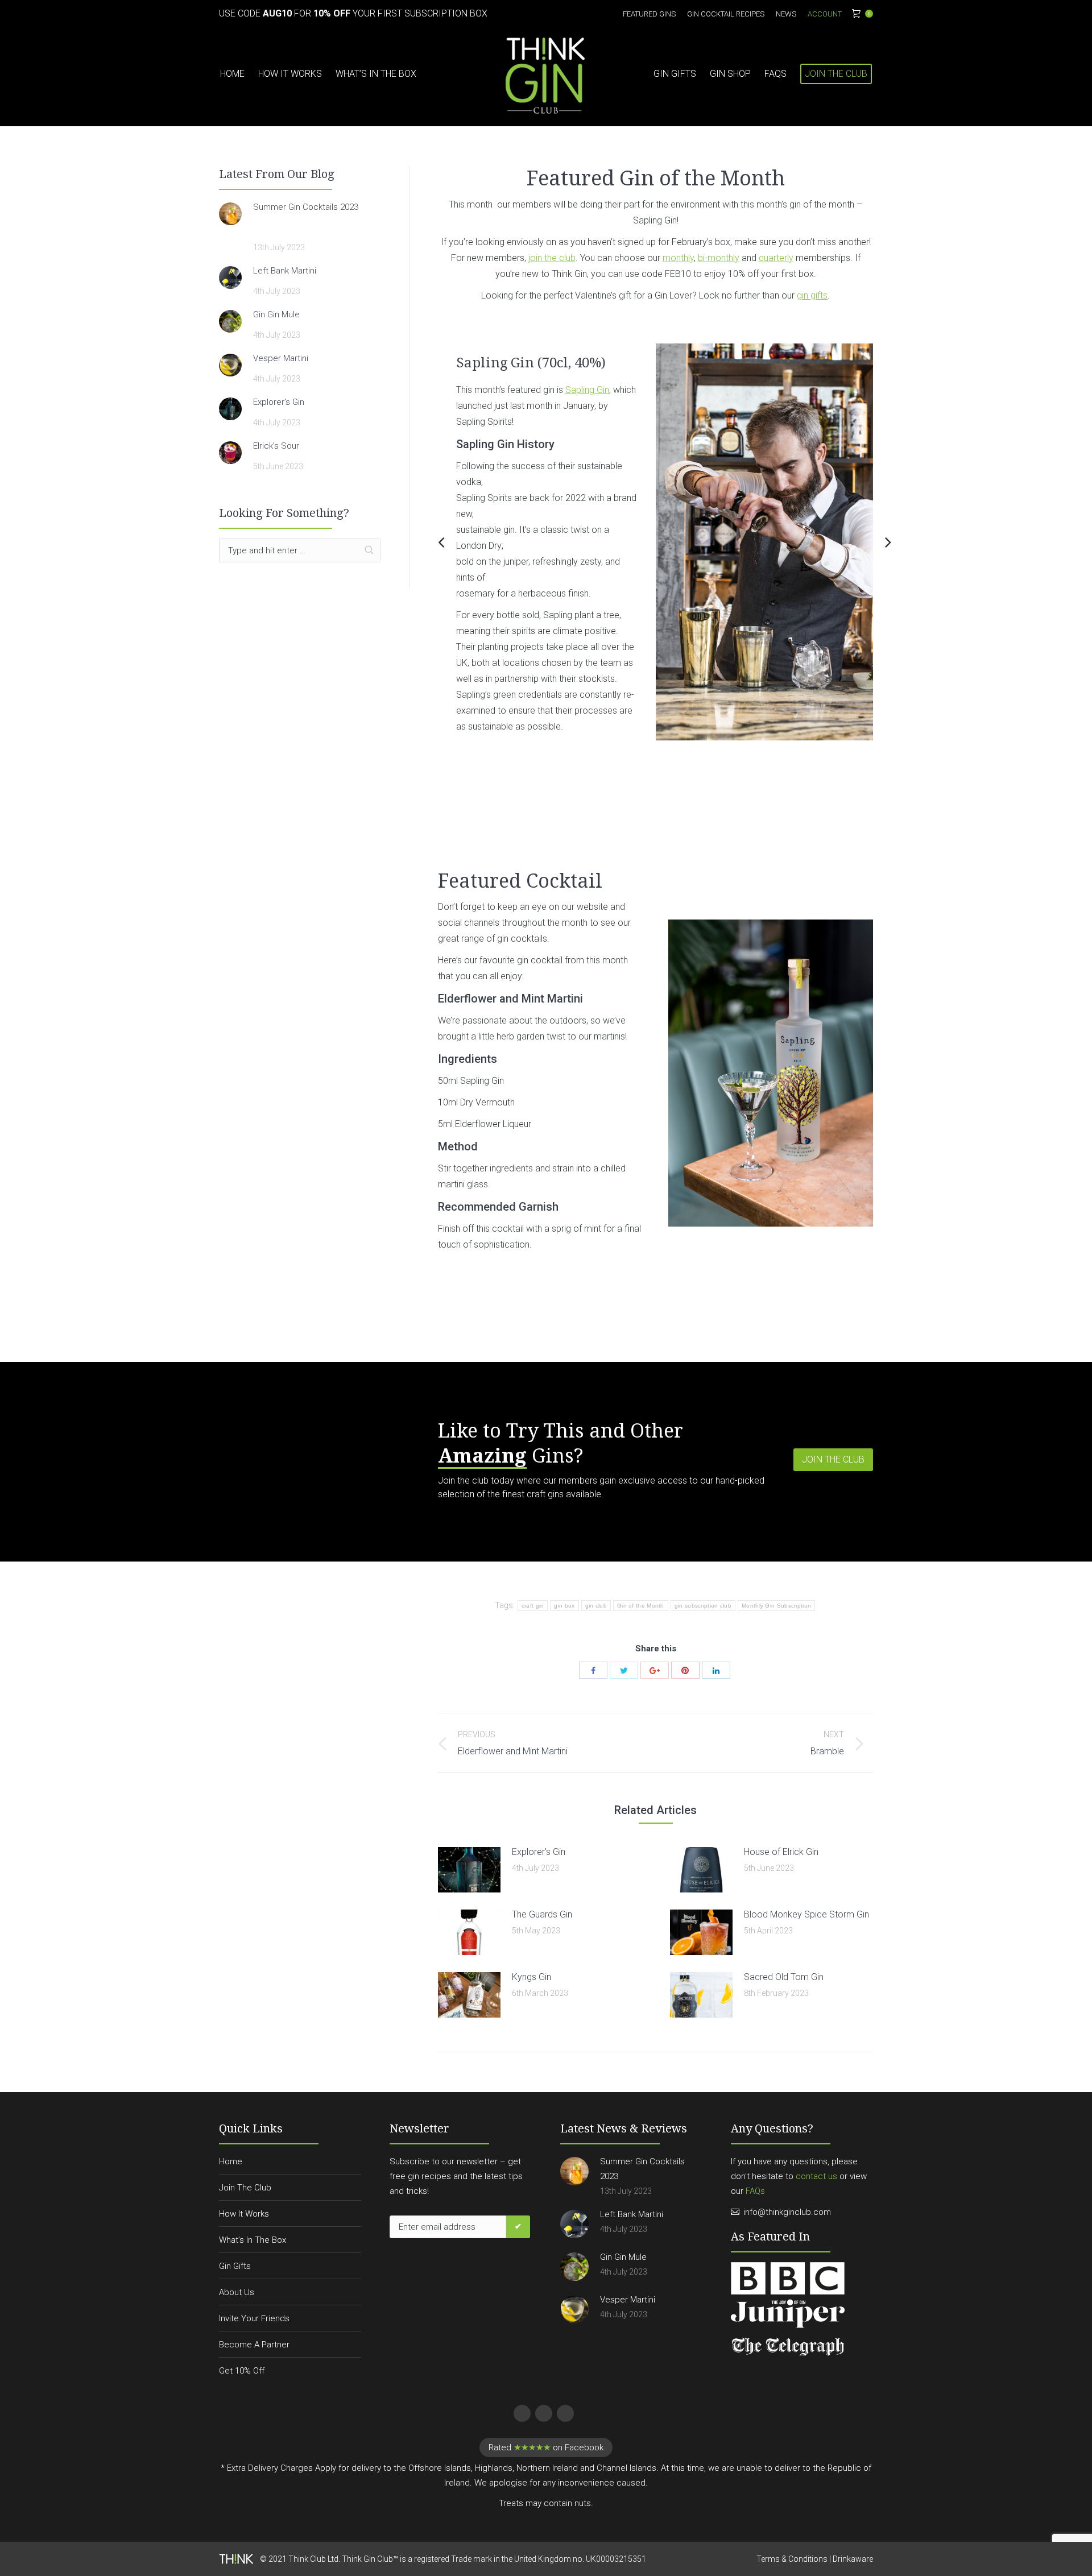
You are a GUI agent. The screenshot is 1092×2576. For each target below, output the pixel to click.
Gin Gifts (235, 2266)
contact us (816, 2176)
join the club (552, 258)
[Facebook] (593, 1670)
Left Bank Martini (285, 271)
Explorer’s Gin (539, 1852)
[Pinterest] (685, 1670)
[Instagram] (564, 2412)
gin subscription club (703, 1606)
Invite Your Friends (254, 2318)
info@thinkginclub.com (787, 2212)
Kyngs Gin (531, 1977)
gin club (596, 1606)
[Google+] (655, 1670)
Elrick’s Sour (276, 446)
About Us (237, 2292)
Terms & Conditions (792, 2559)
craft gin (533, 1606)
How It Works (244, 2214)
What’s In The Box (253, 2240)
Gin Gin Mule (276, 314)
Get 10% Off (242, 2371)
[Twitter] (624, 1670)
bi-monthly (719, 258)
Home (231, 2161)
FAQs (755, 2191)
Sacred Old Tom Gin (784, 1977)
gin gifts (812, 295)
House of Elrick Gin (781, 1852)
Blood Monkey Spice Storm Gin (806, 1914)
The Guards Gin (542, 1914)
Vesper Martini (281, 358)
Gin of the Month (641, 1606)
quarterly (776, 258)
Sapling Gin (587, 390)
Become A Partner (254, 2345)
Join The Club (245, 2188)
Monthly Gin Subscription (776, 1606)
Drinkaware (853, 2559)
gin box (564, 1606)
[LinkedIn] (716, 1670)
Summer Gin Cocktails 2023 (306, 207)
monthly (678, 258)
